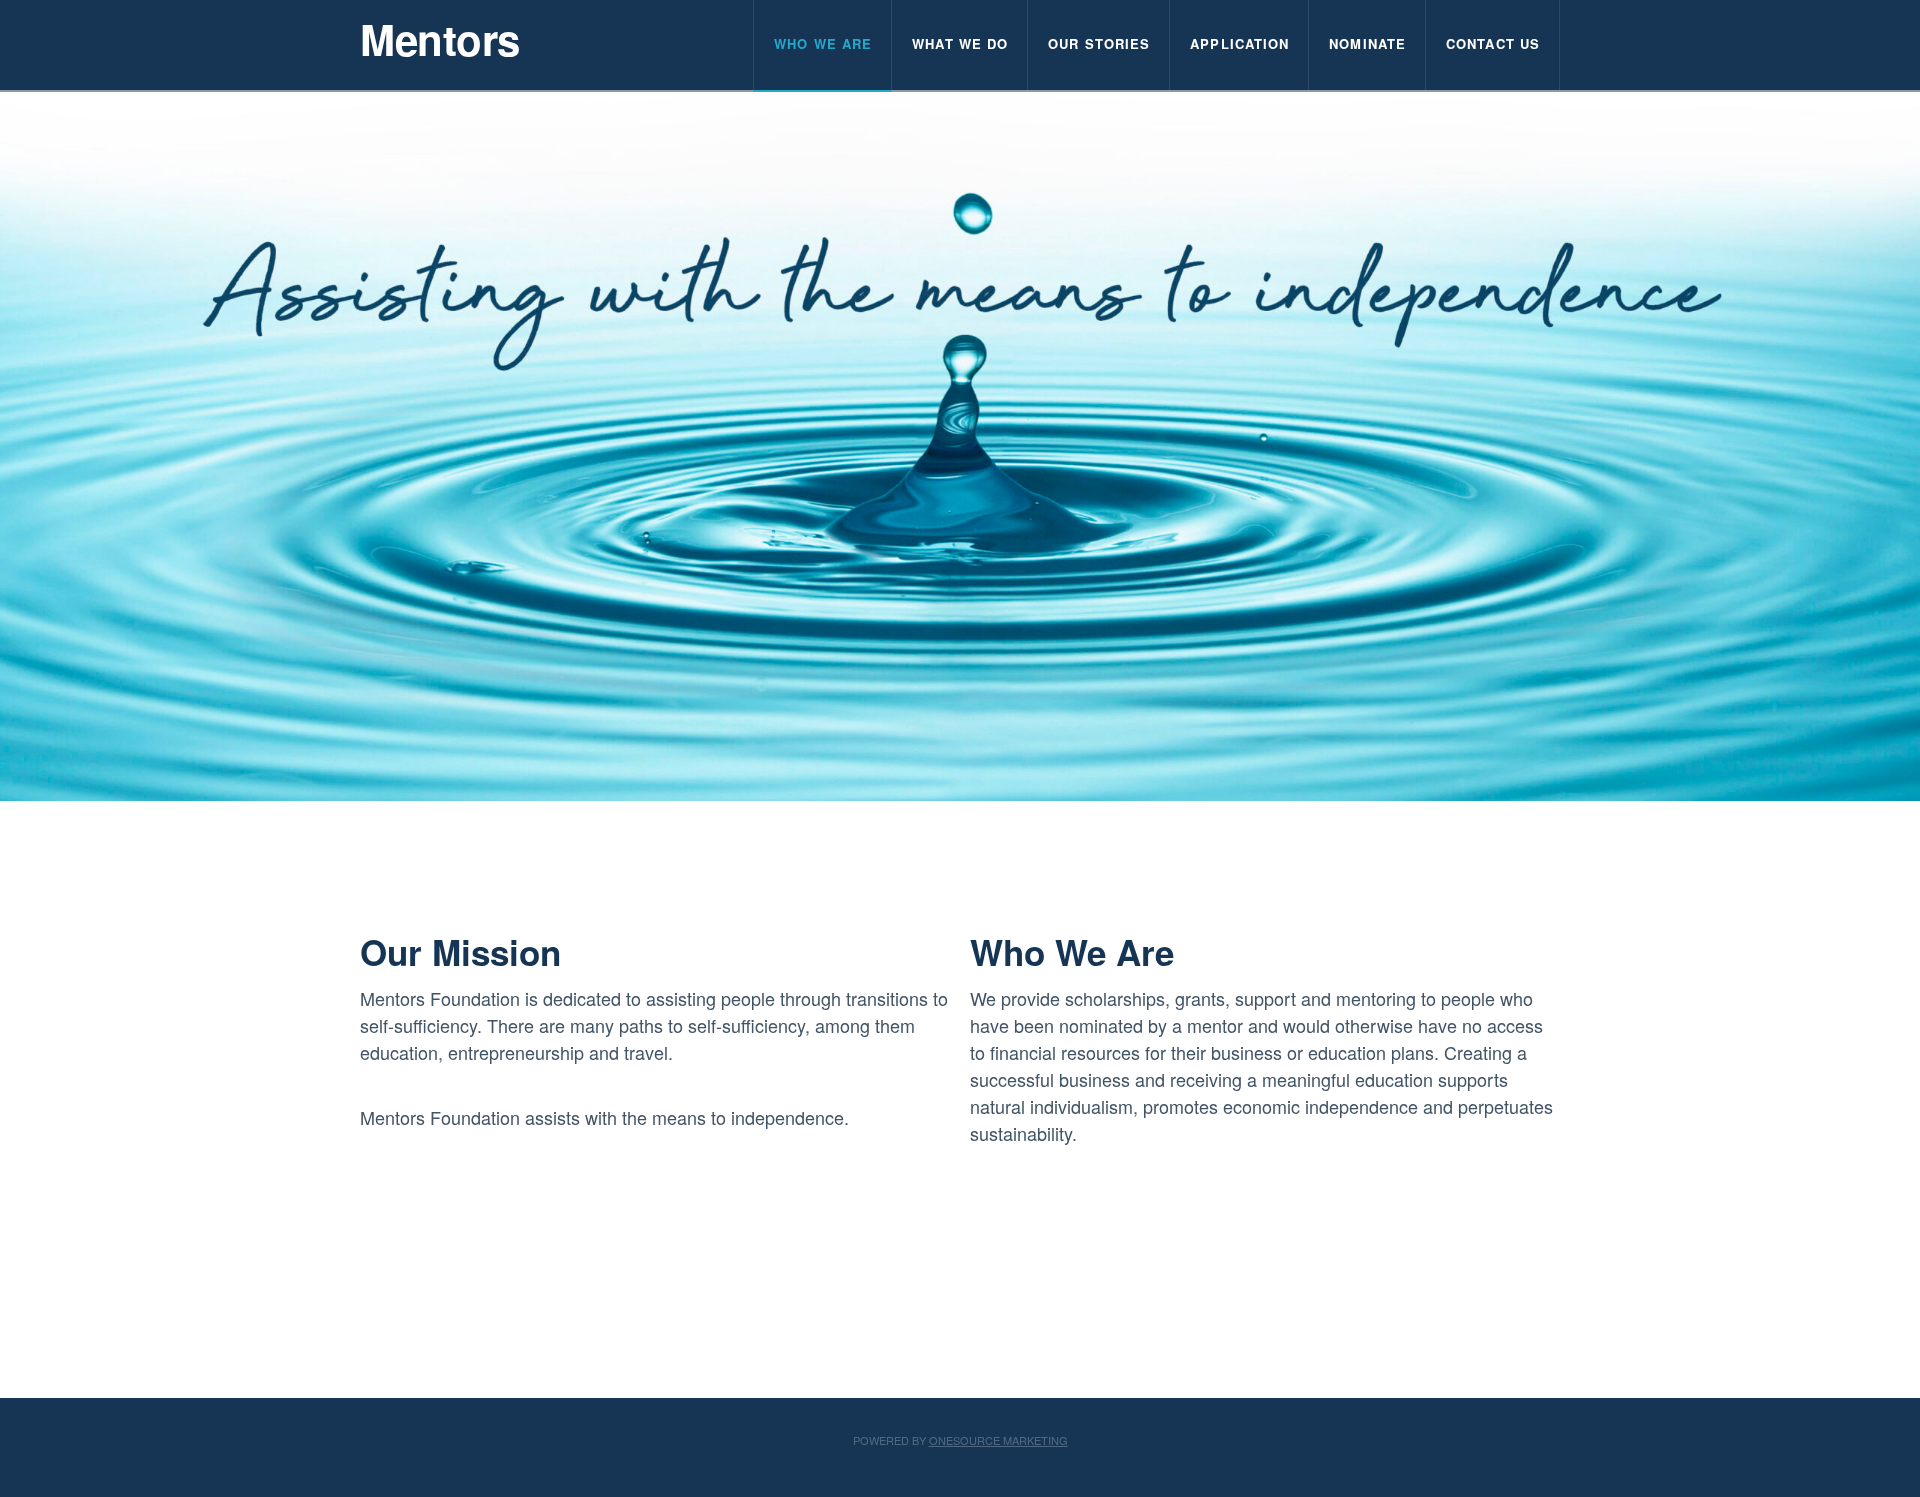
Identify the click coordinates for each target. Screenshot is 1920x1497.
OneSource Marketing (998, 1440)
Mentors (440, 39)
